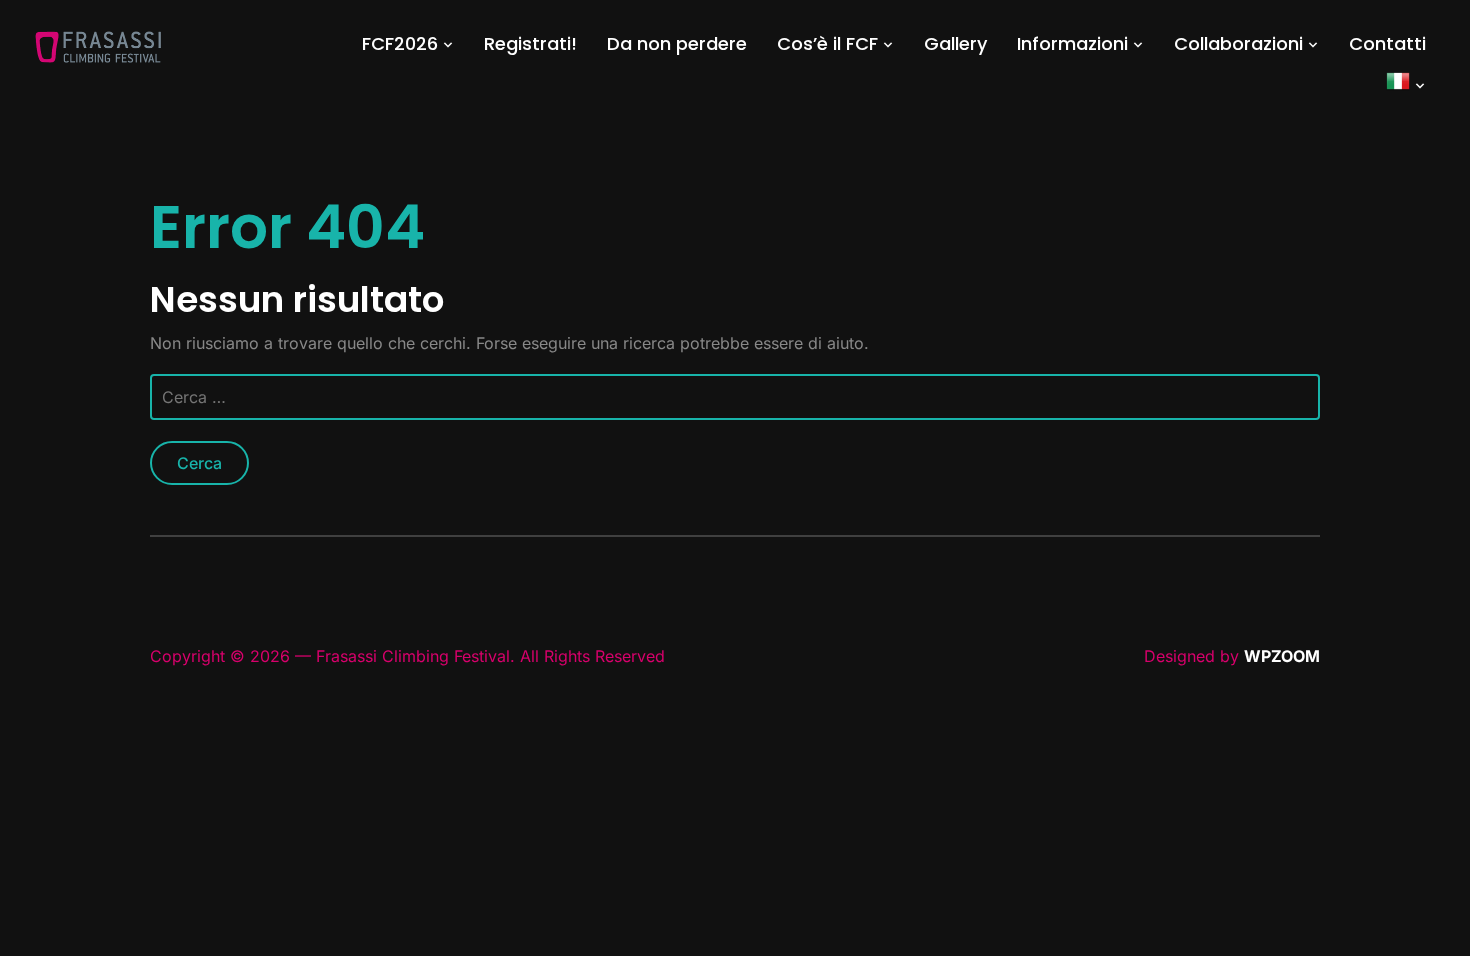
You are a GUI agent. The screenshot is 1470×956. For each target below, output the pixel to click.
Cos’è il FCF (827, 43)
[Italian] (1406, 84)
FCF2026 (400, 43)
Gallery (955, 43)
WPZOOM (1282, 656)
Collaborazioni (1238, 43)
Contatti (1387, 43)
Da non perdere (677, 43)
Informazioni (1072, 43)
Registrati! (530, 43)
